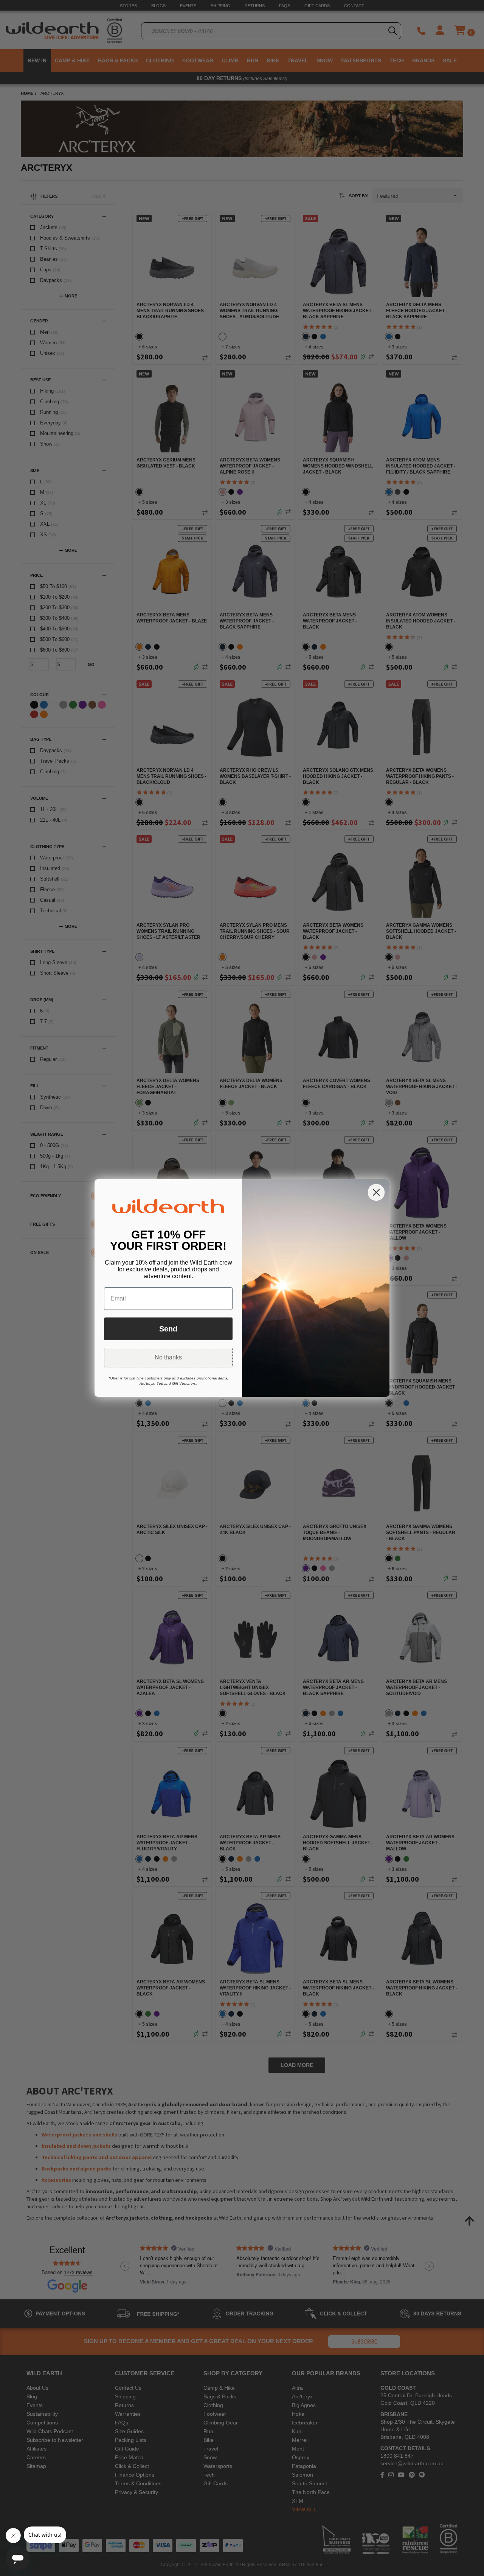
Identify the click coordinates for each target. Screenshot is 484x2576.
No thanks (168, 1357)
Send (168, 1329)
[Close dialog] (376, 1192)
